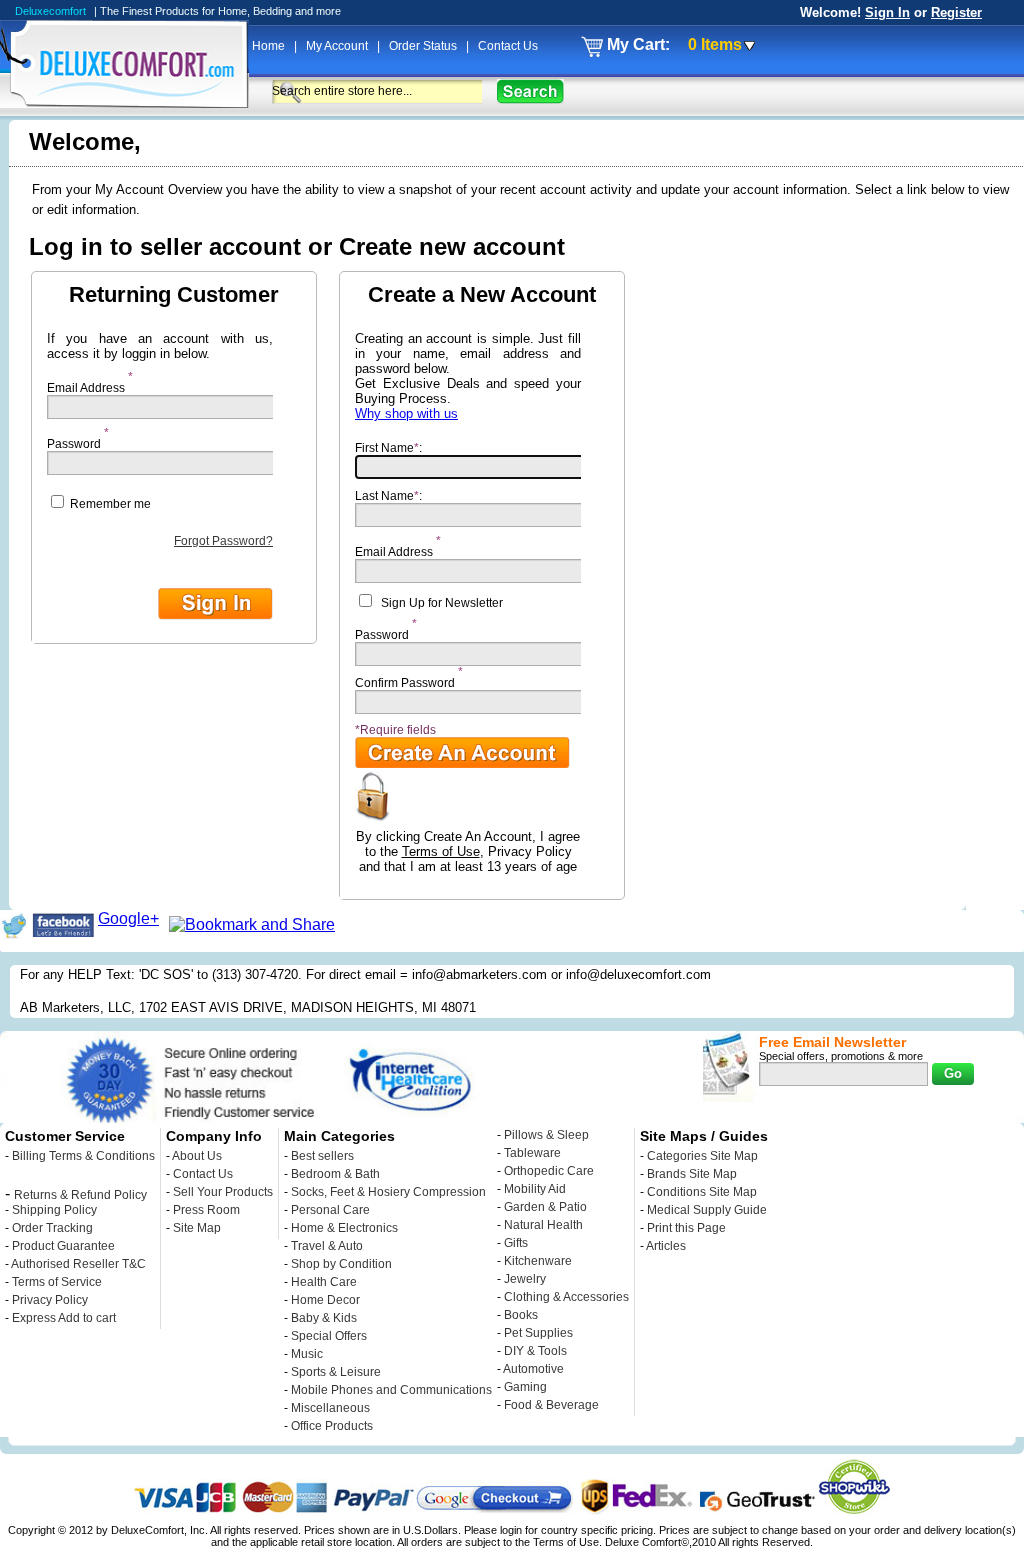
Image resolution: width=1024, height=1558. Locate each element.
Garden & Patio (545, 1207)
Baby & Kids (324, 1318)
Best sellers (322, 1156)
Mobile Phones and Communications (391, 1390)
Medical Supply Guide (707, 1210)
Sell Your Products (223, 1192)
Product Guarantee (63, 1246)
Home (270, 46)
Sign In (887, 12)
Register (956, 12)
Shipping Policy (54, 1210)
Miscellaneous (330, 1408)
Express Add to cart (64, 1318)
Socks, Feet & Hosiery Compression (388, 1192)
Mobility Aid (535, 1189)
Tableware (532, 1153)
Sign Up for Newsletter (442, 603)
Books (521, 1315)
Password (74, 439)
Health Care (324, 1282)
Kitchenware (538, 1261)
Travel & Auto (327, 1246)
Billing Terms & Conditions (83, 1156)
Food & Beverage (551, 1405)
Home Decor (325, 1300)
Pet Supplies (538, 1333)
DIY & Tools (535, 1351)
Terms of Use (441, 851)
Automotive (533, 1369)
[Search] (530, 91)
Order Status (424, 46)
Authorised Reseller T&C (78, 1264)
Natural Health (543, 1225)
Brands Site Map (692, 1174)
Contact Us (508, 46)
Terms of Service (57, 1282)
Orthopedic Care (549, 1171)
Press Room (206, 1210)
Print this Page (686, 1228)
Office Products (332, 1426)
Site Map (197, 1228)
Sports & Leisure (336, 1372)
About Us (197, 1156)
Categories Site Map (702, 1156)
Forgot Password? (223, 541)
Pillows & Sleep (546, 1135)
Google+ (128, 918)
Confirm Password (405, 678)
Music (307, 1354)
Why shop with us (406, 413)
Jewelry (525, 1279)
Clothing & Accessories (566, 1297)
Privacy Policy (50, 1300)
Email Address (86, 383)
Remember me (109, 504)
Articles (666, 1246)
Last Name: (388, 496)
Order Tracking (52, 1228)
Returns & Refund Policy (80, 1195)
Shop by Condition (341, 1264)
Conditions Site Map (702, 1192)
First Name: (388, 448)
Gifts (516, 1243)
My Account (338, 46)
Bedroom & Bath (335, 1174)
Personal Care (330, 1210)
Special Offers (329, 1336)
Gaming (525, 1387)
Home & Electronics (344, 1228)
